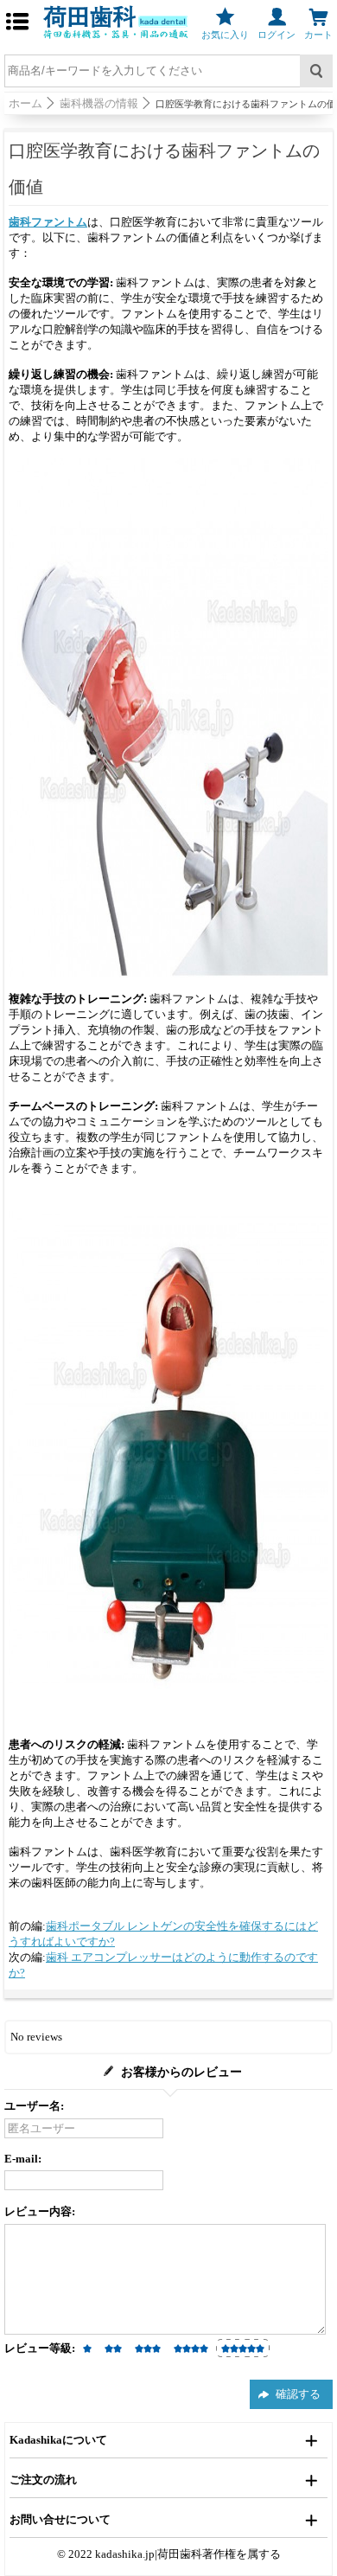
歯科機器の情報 (99, 103)
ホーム (25, 103)
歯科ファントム (48, 222)
